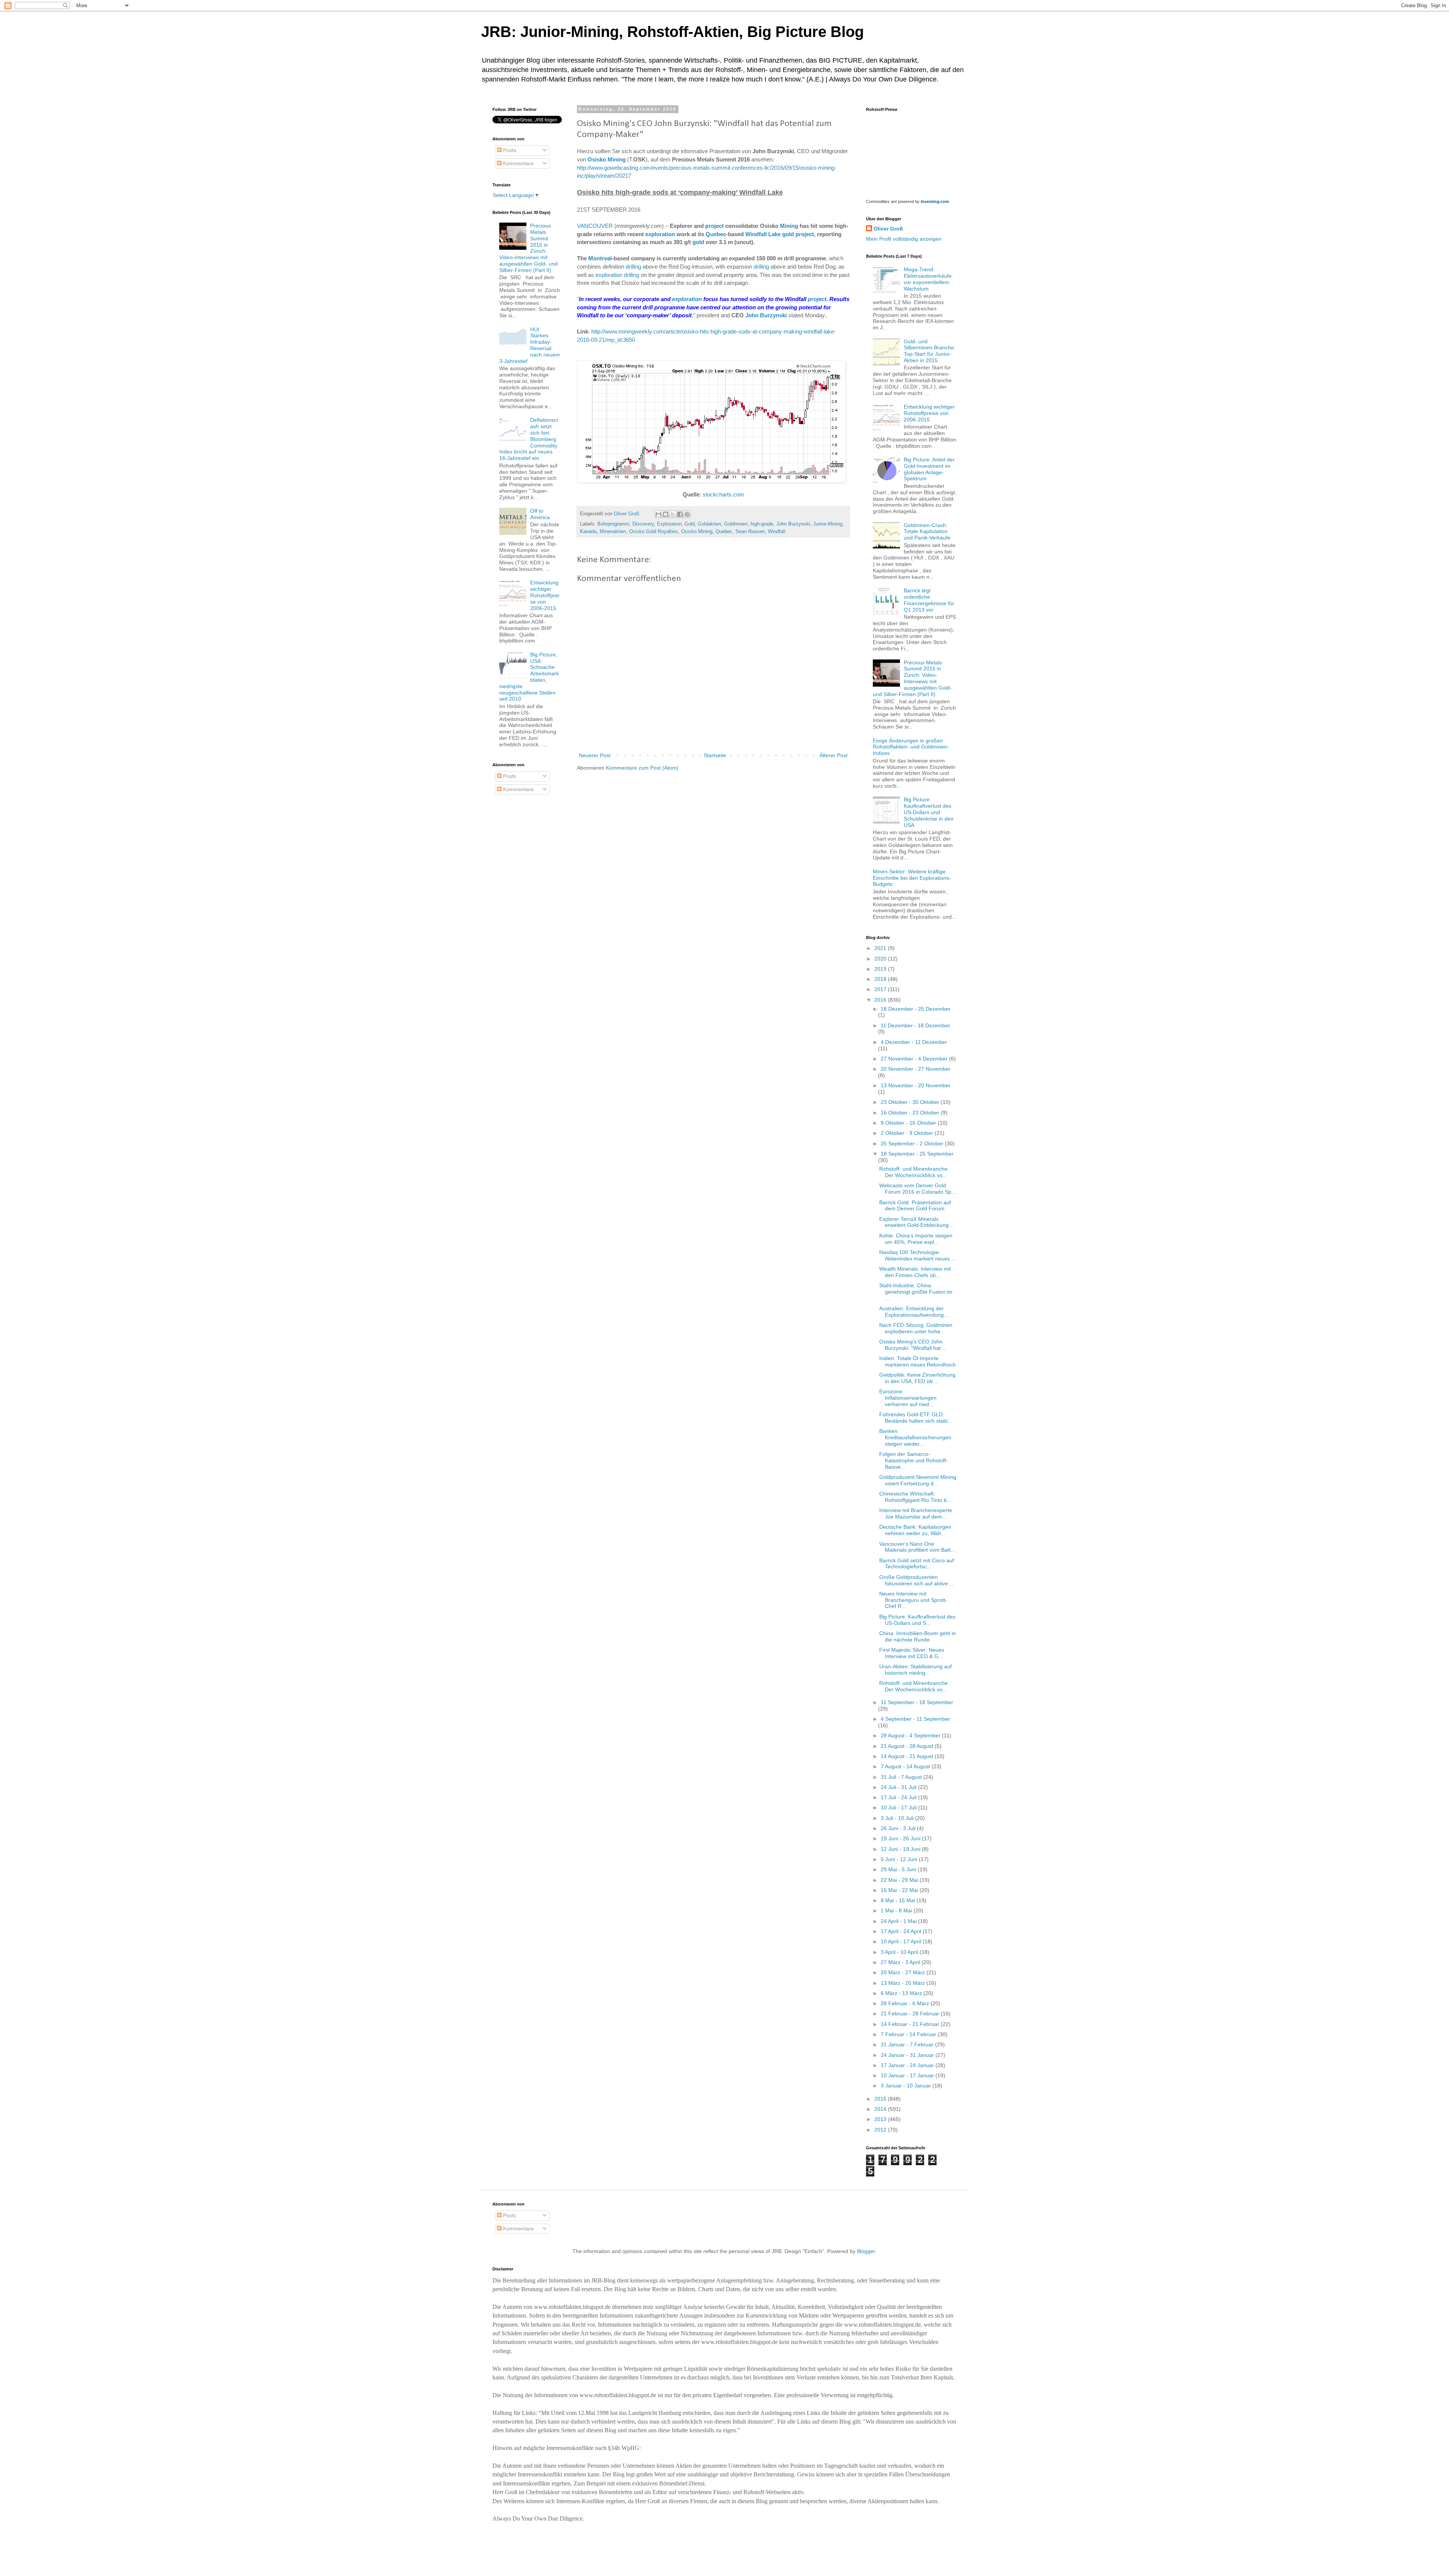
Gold (690, 524)
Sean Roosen (750, 532)
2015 (881, 2099)
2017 (881, 989)
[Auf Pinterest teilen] (687, 514)
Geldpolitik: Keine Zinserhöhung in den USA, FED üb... (917, 1378)
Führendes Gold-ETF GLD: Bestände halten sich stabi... (916, 1418)
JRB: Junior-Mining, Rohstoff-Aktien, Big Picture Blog (672, 32)
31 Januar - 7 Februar (908, 2044)
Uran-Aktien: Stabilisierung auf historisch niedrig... (915, 1670)
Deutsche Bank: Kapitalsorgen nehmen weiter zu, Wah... (915, 1530)
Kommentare (518, 163)
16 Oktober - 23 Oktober (911, 1113)
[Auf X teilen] (673, 514)
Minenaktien (613, 532)
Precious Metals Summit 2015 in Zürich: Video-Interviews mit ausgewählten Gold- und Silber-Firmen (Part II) (912, 678)
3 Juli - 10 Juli (898, 1818)
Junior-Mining (828, 524)
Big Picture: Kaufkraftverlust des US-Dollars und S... (917, 1620)
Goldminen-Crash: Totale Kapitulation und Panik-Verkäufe (927, 532)
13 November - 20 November (916, 1085)
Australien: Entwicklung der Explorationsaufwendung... (914, 1312)
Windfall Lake (763, 234)
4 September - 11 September (915, 1719)
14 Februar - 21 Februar (911, 2024)
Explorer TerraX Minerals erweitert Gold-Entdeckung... (916, 1222)
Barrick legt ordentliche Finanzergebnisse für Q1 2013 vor (929, 600)
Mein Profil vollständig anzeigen (904, 239)
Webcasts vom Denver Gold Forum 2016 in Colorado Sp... (918, 1189)
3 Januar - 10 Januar (907, 2086)
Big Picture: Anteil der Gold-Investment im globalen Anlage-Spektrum (929, 469)
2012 (881, 2130)
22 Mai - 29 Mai (900, 1880)
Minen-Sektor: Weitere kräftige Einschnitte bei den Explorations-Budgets (912, 878)
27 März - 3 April (901, 1962)
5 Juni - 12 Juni (900, 1859)
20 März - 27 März (904, 1972)
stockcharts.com (723, 494)
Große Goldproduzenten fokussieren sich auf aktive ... (917, 1580)
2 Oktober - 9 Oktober (908, 1133)
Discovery (643, 524)
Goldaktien (709, 524)
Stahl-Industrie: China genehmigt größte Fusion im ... (916, 1292)
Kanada (588, 532)
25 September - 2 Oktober (913, 1144)
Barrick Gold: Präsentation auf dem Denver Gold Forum (915, 1206)
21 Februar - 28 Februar (911, 2013)
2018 (881, 979)
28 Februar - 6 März (906, 2003)
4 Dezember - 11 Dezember (914, 1042)
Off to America (540, 514)
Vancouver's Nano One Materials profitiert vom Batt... (917, 1547)
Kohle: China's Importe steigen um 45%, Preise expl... (916, 1239)
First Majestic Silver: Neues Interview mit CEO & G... (912, 1653)
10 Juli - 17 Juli (899, 1808)
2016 (881, 1000)
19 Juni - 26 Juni (901, 1838)
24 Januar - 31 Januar (908, 2055)
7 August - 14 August (906, 1766)
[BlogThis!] (666, 514)
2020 (881, 959)
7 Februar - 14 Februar (909, 2034)
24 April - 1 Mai (899, 1921)
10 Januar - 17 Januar (908, 2075)
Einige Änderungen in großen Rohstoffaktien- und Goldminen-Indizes (911, 747)
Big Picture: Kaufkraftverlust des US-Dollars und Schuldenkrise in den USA (929, 812)
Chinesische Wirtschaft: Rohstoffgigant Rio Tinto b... (915, 1497)
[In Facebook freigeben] (680, 514)
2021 (881, 948)
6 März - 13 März (902, 1993)
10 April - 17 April (902, 1941)
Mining (789, 226)
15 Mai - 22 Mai (900, 1890)
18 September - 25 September (917, 1154)
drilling (633, 267)
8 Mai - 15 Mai (899, 1900)
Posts (509, 150)
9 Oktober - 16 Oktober (909, 1123)
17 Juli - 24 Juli (899, 1797)
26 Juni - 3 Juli (899, 1828)
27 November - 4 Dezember (915, 1059)
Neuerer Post (595, 755)
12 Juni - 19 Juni (901, 1849)
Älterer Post (834, 755)
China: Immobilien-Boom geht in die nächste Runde (918, 1636)
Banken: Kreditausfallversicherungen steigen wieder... (915, 1437)
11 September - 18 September (917, 1702)
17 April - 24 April (902, 1931)
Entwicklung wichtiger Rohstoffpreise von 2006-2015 (545, 595)
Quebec (716, 234)
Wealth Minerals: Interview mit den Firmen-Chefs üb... (915, 1272)
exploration (660, 234)
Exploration (669, 524)
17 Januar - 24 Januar (908, 2065)
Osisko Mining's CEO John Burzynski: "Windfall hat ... (913, 1345)
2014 (881, 2109)
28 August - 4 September (911, 1735)
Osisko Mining (607, 159)
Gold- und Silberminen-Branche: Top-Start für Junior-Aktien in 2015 (930, 351)
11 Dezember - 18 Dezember (915, 1025)
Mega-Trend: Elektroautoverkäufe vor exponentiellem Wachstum (928, 279)
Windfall (777, 532)
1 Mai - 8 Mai (897, 1910)
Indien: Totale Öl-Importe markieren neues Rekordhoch (918, 1361)
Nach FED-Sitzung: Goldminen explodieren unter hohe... (916, 1328)
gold (788, 234)
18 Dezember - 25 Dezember (916, 1009)
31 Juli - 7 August (902, 1777)
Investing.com (935, 201)
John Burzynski (766, 315)
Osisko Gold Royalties (654, 532)
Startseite (715, 755)
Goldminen (736, 524)
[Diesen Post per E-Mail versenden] (658, 514)
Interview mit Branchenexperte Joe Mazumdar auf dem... (916, 1513)
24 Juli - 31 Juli (899, 1787)
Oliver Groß (888, 229)
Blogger (866, 2251)
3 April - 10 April (900, 1952)
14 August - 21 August (908, 1756)
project (715, 226)
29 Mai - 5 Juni (899, 1869)
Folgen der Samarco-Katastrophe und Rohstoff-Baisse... (914, 1460)
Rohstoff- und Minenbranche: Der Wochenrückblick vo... (914, 1172)
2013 (881, 2119)
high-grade (762, 524)
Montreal (600, 258)
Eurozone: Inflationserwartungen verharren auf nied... (908, 1398)
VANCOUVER (595, 226)
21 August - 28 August (908, 1746)
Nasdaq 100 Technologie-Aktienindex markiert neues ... (918, 1255)
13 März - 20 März (904, 1983)
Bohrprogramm (613, 524)
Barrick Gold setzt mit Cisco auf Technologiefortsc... (917, 1564)
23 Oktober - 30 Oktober (911, 1102)
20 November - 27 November (916, 1069)
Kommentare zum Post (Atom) (642, 768)
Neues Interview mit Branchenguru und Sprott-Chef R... (913, 1600)
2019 (881, 969)
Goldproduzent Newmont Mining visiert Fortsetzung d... (918, 1480)
